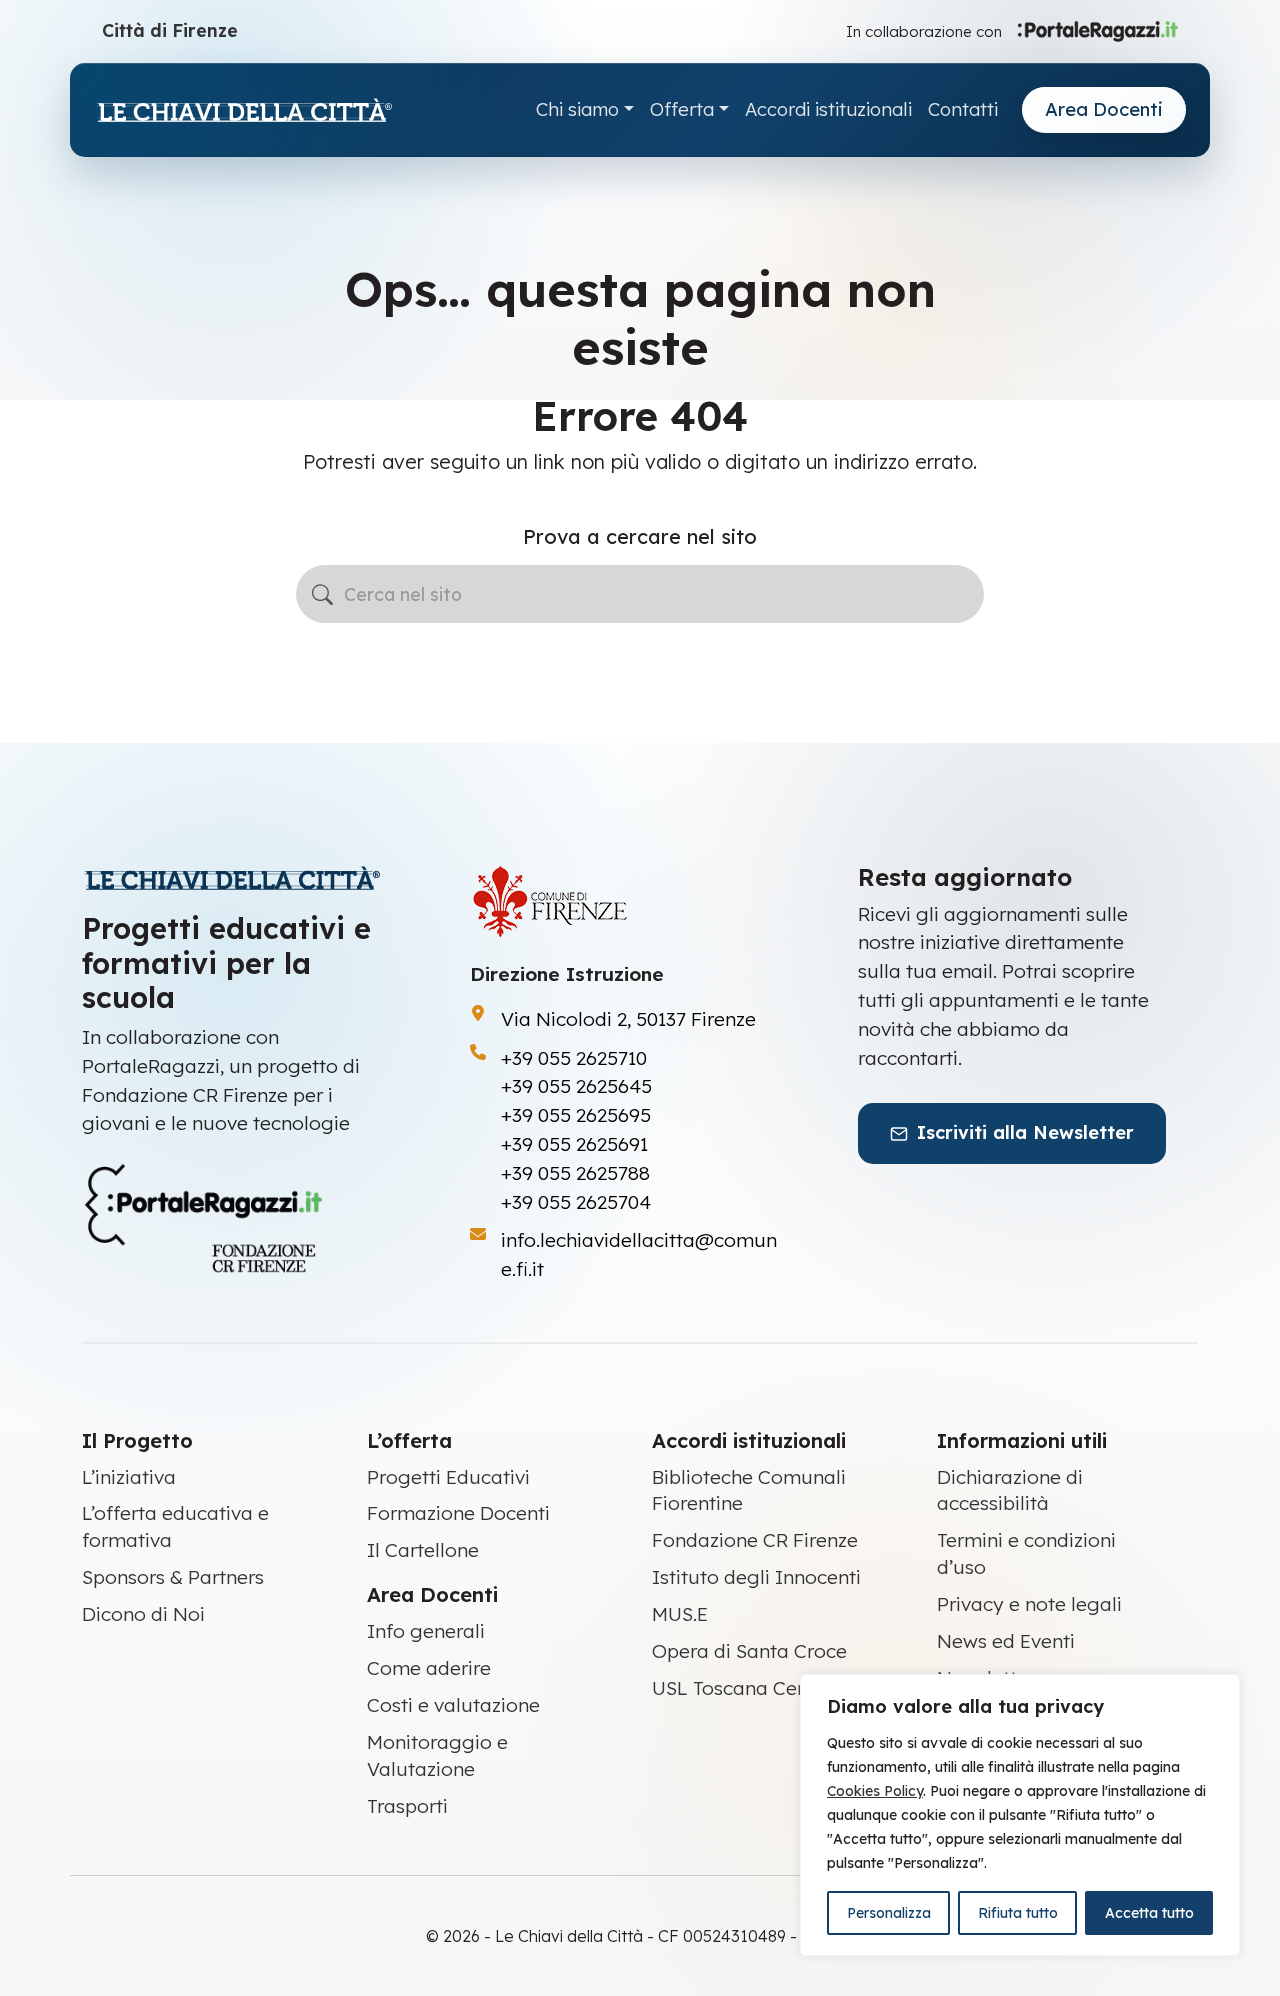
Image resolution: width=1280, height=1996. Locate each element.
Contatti (963, 109)
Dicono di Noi (143, 1614)
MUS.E (680, 1614)
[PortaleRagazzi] (1098, 30)
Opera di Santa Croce (749, 1651)
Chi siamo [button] (577, 109)
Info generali (426, 1631)
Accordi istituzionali (828, 109)
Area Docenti (1104, 109)
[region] (1020, 1815)
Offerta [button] (682, 109)
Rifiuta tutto (1018, 1913)
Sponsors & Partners (173, 1577)
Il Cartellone (423, 1550)
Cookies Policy (875, 1791)
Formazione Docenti (458, 1513)
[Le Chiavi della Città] (244, 110)
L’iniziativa (129, 1477)
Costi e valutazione (453, 1705)
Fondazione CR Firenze (755, 1540)
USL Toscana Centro (743, 1688)
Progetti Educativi (448, 1477)
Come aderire (429, 1668)
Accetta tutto (1149, 1913)
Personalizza (889, 1913)
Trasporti (407, 1806)
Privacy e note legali (1029, 1604)
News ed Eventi (1006, 1641)
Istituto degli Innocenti (756, 1577)
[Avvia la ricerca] (322, 594)
